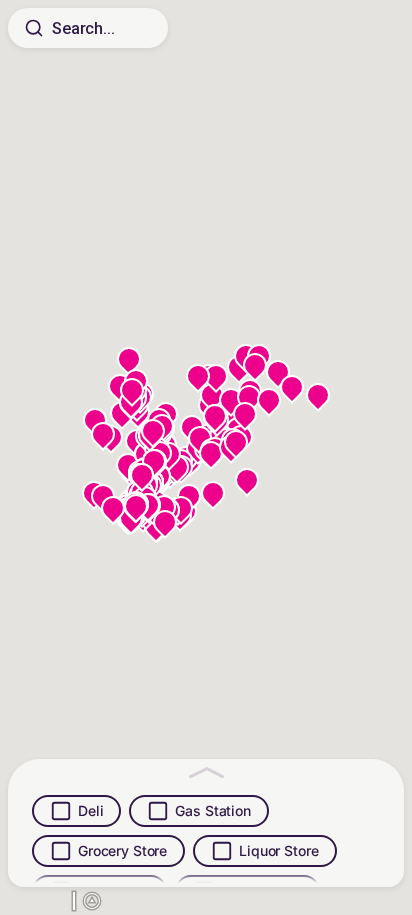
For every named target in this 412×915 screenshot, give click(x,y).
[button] (165, 527)
